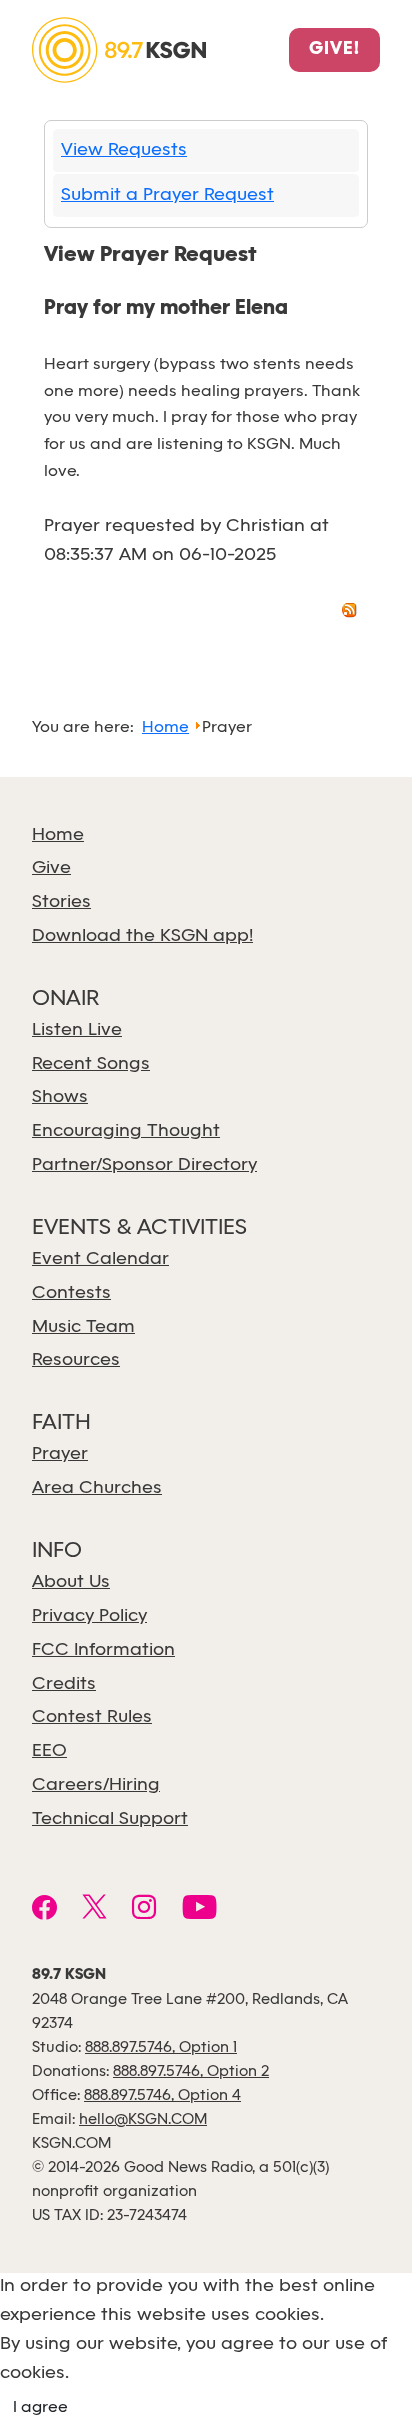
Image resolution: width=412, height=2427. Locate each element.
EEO (49, 1751)
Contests (71, 1293)
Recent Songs (91, 1064)
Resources (76, 1360)
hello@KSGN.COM (143, 2120)
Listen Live (77, 1030)
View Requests (124, 150)
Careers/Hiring (96, 1785)
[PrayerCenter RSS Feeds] (350, 613)
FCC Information (103, 1650)
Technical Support (110, 1819)
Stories (61, 902)
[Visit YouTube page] (199, 1910)
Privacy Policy (89, 1616)
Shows (60, 1097)
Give (51, 868)
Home (58, 835)
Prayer (60, 1454)
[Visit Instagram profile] (144, 1910)
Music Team (83, 1327)
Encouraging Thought (126, 1131)
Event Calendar (100, 1259)
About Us (71, 1582)
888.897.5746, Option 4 (162, 2096)
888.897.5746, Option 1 (161, 2048)
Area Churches (97, 1488)
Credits (64, 1684)
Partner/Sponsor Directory (144, 1165)
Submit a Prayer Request (167, 195)
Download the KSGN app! (142, 936)
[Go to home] (119, 48)
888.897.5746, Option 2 (191, 2072)
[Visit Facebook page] (44, 1910)
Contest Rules (92, 1717)
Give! (334, 50)
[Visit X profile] (94, 1910)
